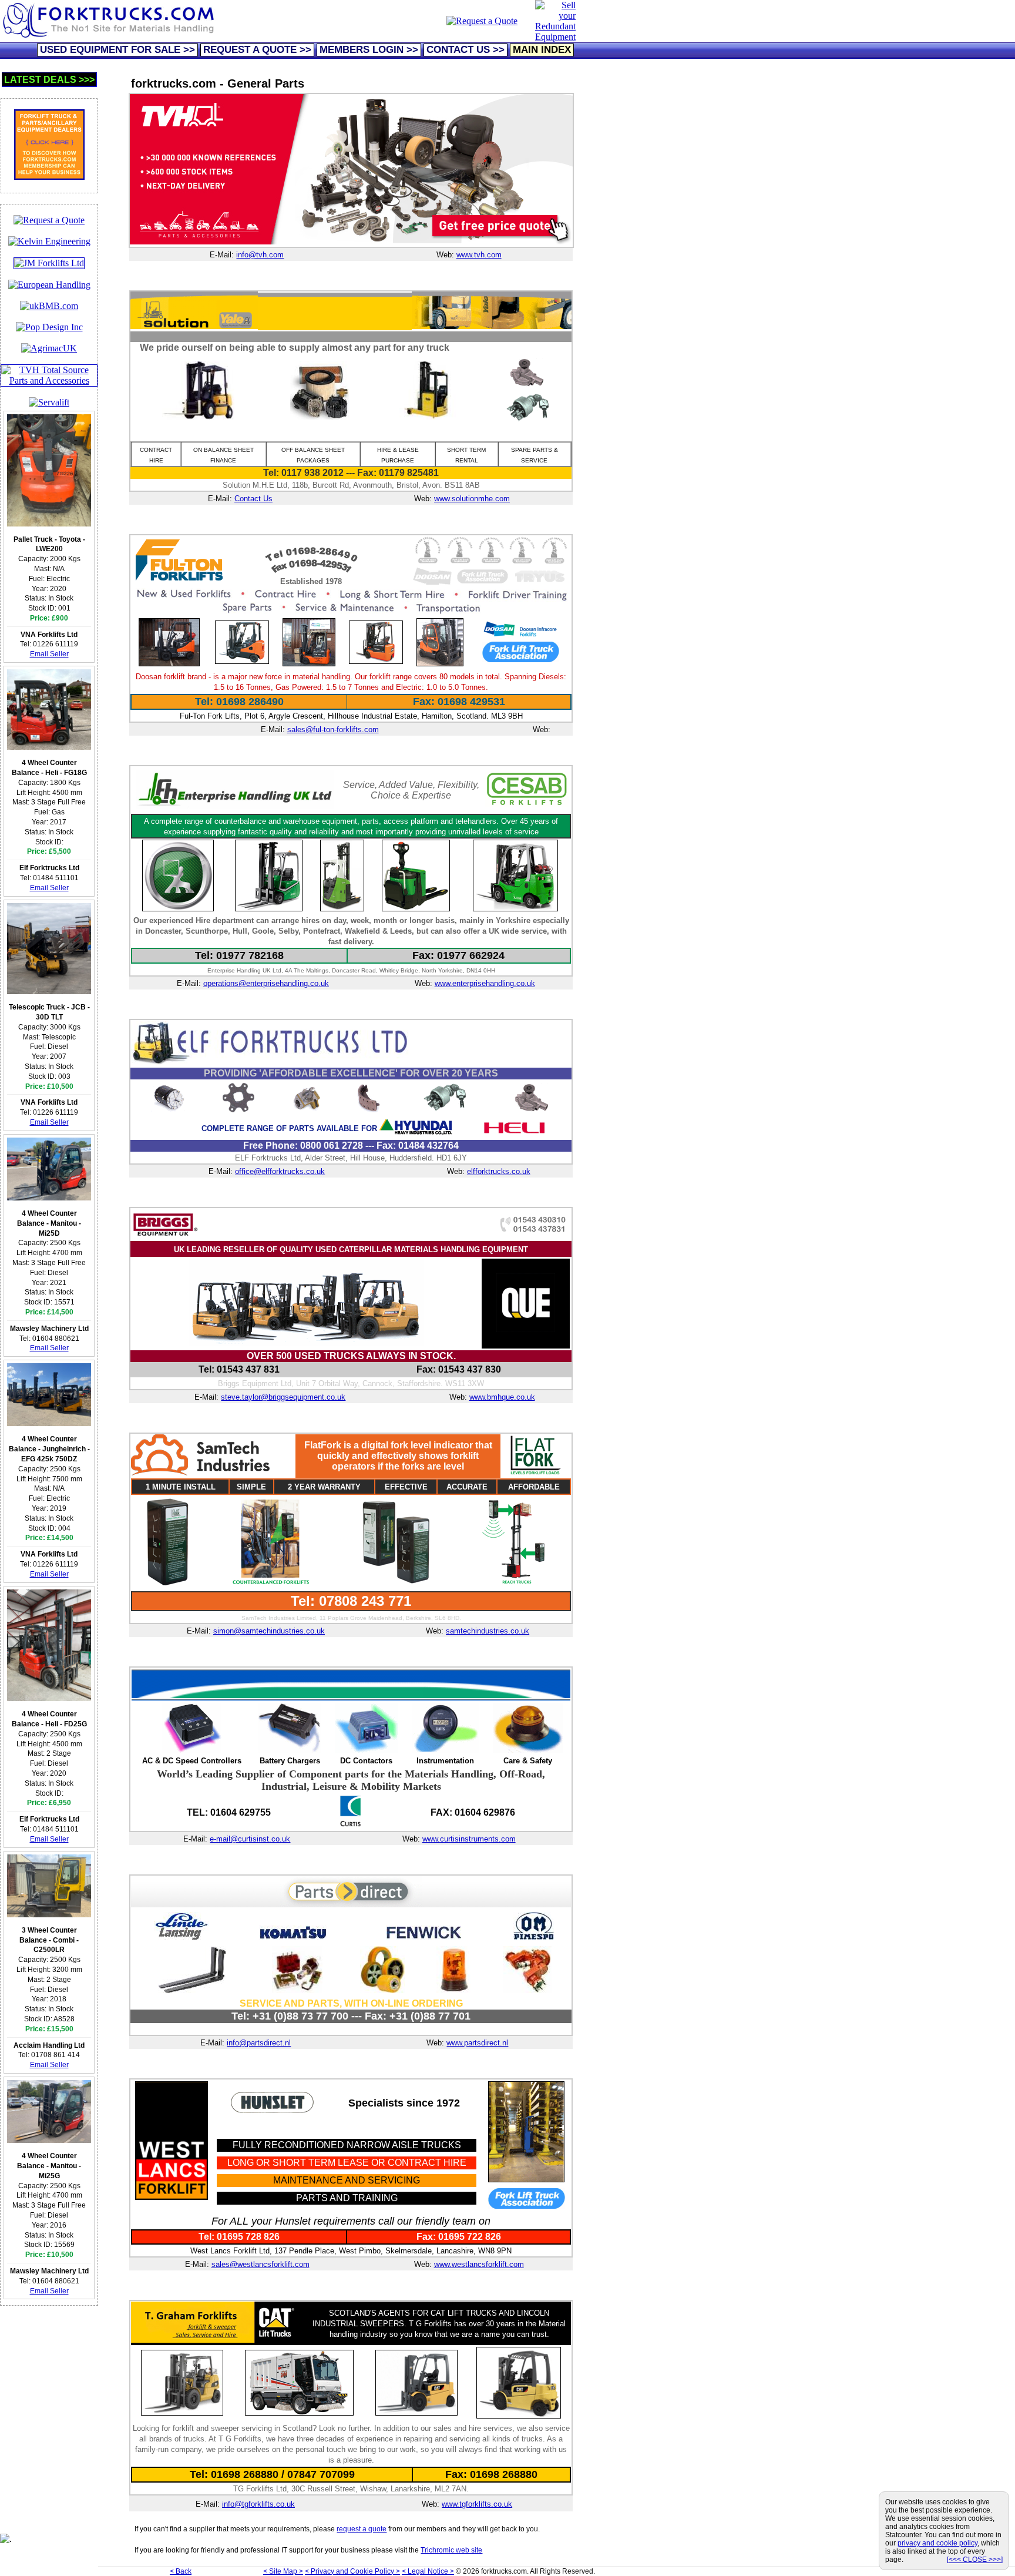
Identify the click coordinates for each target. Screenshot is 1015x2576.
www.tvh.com (479, 255)
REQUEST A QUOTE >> (257, 50)
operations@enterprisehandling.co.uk (266, 983)
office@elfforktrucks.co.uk (280, 1171)
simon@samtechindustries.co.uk (269, 1631)
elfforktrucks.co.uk (499, 1171)
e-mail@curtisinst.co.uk (250, 1839)
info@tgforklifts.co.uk (258, 2504)
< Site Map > (283, 2571)
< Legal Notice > (428, 2571)
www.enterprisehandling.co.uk (485, 983)
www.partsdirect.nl (477, 2043)
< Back (181, 2571)
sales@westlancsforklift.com (261, 2264)
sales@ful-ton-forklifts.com (333, 729)
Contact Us (253, 499)
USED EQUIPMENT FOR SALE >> (117, 50)
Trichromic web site (451, 2550)
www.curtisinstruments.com (469, 1839)
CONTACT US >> (466, 50)
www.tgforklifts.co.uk (477, 2504)
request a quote (362, 2529)
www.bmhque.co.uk (502, 1397)
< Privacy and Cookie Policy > (352, 2571)
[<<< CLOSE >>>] (975, 2560)
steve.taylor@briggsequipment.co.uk (283, 1397)
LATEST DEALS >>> (49, 80)
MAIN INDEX (542, 50)
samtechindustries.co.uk (488, 1631)
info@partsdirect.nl (259, 2043)
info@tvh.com (260, 255)
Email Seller (49, 654)
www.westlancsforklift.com (479, 2264)
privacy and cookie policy (937, 2543)
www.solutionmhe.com (472, 499)
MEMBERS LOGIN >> (369, 50)
